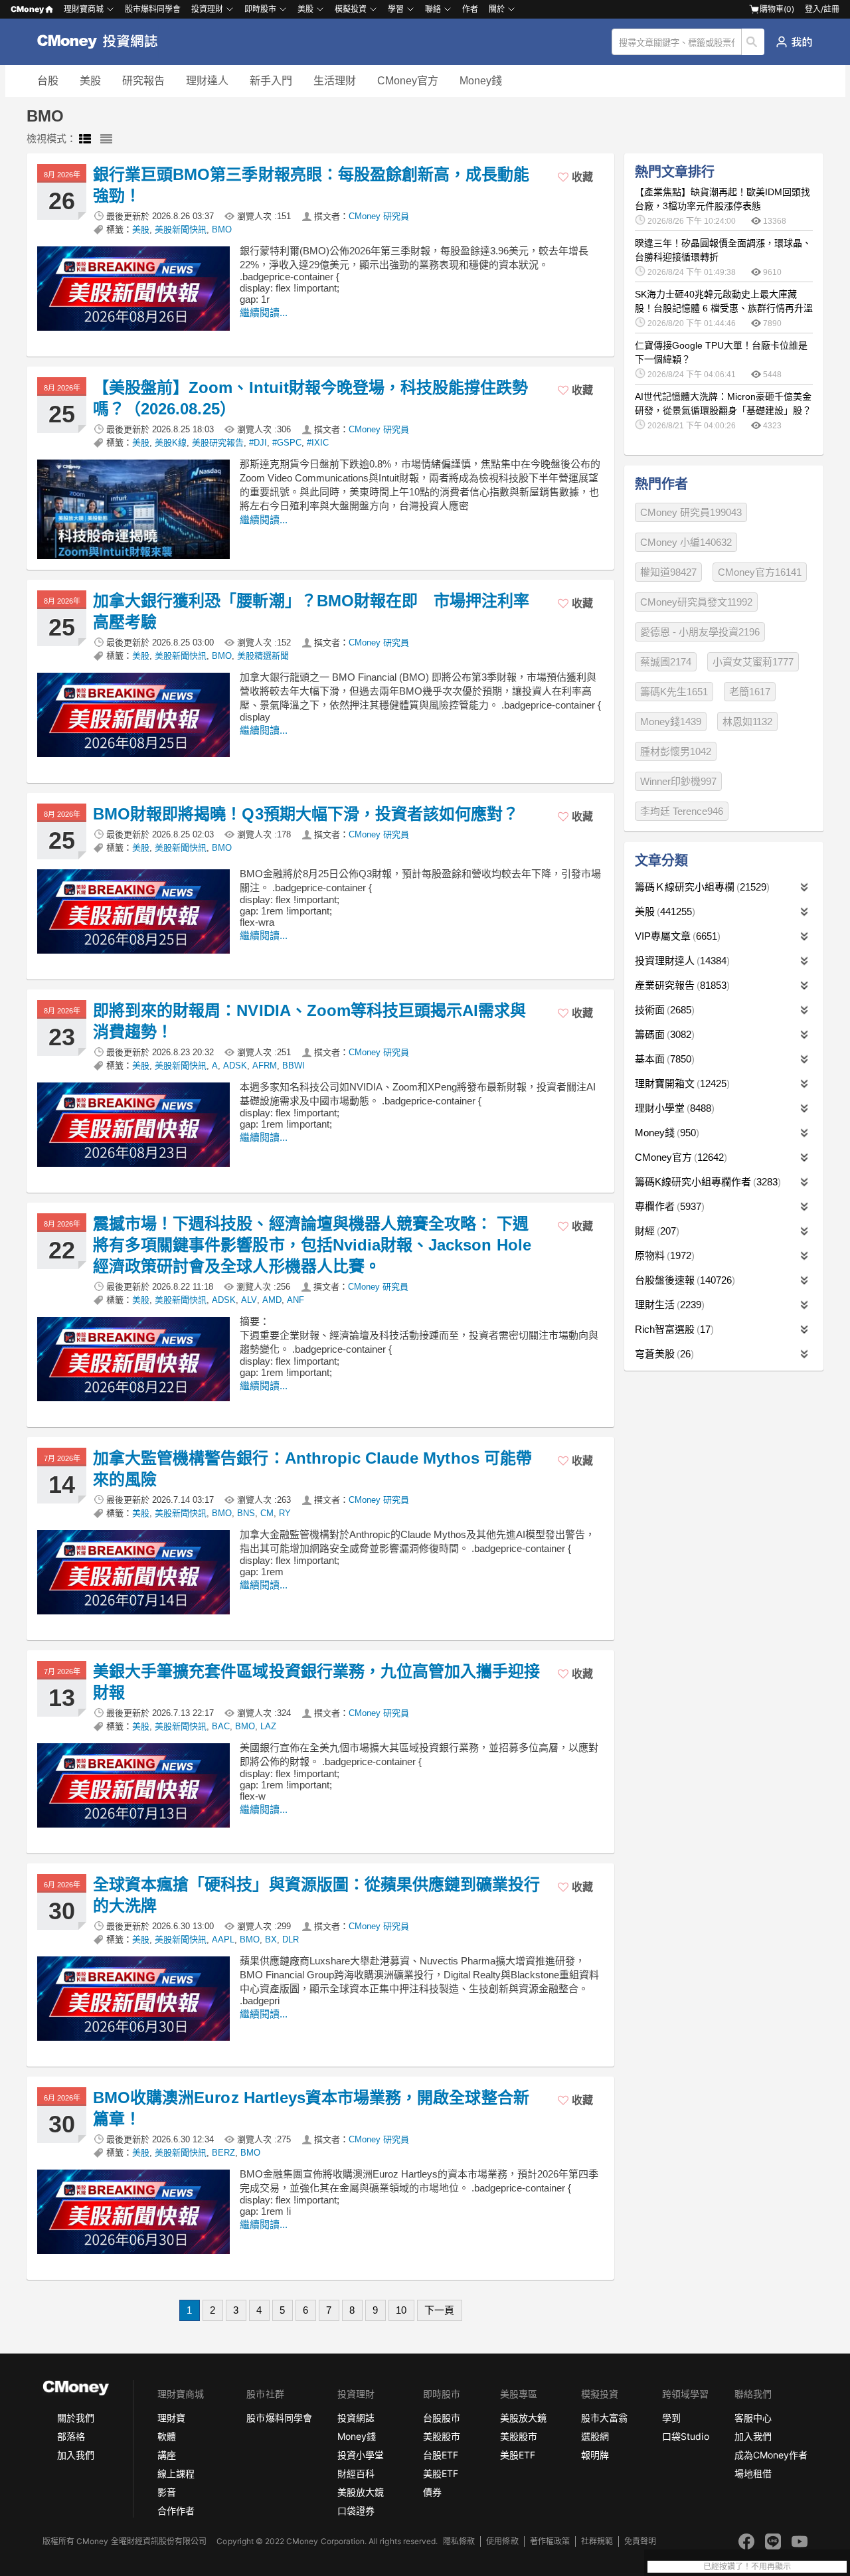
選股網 (595, 2436)
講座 (167, 2455)
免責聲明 (640, 2541)
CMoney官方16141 (760, 572)
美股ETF (441, 2473)
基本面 (663, 1059)
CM (267, 1513)
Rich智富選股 (673, 1329)
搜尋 (753, 42)
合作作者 (176, 2511)
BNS (246, 1513)
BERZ (223, 2153)
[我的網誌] (794, 42)
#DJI (258, 443)
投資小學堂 (361, 2455)
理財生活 (668, 1305)
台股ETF (441, 2455)
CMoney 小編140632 (686, 542)
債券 (432, 2492)
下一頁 (439, 2310)
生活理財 (335, 81)
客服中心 (753, 2418)
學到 (671, 2418)
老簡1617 (750, 692)
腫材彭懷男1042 (676, 751)
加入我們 (76, 2455)
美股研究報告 (218, 443)
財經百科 (356, 2473)
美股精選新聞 (263, 656)
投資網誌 (356, 2418)
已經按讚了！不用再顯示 (747, 2567)
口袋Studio (685, 2436)
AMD (272, 1300)
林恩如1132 (747, 722)
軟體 (167, 2436)
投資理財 (207, 9)
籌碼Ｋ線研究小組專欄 (701, 887)
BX (271, 1939)
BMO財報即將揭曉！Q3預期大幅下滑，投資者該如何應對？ (306, 814)
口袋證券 (356, 2511)
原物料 (663, 1255)
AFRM (265, 1066)
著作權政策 (550, 2541)
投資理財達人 (681, 961)
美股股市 (442, 2436)
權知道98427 (668, 572)
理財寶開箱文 (681, 1083)
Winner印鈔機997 (678, 781)
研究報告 (143, 81)
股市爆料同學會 (153, 9)
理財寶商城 (84, 9)
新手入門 (271, 81)
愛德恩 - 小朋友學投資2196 (700, 632)
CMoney (27, 9)
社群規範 (597, 2541)
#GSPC (287, 443)
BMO (222, 229)
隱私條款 (459, 2541)
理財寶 (171, 2418)
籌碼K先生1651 (674, 692)
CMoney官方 (408, 81)
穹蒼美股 (663, 1354)
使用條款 (502, 2541)
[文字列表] (106, 139)
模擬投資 (351, 9)
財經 (655, 1231)
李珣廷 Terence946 (682, 811)
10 (401, 2310)
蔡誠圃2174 (666, 662)
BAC (221, 1726)
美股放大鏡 (361, 2492)
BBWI (294, 1066)
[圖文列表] (85, 139)
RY (285, 1513)
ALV (249, 1300)
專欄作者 (668, 1206)
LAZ (268, 1726)
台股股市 (442, 2418)
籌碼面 (663, 1034)
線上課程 (176, 2473)
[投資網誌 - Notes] (103, 42)
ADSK (235, 1066)
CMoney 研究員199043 (691, 512)
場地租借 (753, 2473)
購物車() (777, 9)
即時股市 (260, 9)
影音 (167, 2492)
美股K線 (171, 443)
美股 (90, 81)
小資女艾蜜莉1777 (753, 662)
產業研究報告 (681, 985)
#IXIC (318, 443)
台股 (48, 81)
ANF (296, 1300)
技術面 (663, 1010)
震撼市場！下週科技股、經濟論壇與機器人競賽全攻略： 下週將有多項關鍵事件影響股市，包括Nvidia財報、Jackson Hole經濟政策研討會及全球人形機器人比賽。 (312, 1245)
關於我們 (76, 2418)
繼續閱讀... (264, 312)
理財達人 (207, 81)
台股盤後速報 (683, 1280)
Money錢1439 (671, 722)
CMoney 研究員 (379, 216)
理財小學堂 (673, 1108)
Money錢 (481, 81)
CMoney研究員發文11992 (696, 602)
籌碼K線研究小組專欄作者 (706, 1182)
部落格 (71, 2436)
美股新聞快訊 (181, 229)
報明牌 (595, 2455)
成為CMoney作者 (771, 2455)
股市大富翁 (604, 2418)
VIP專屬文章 (676, 936)
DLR (291, 1939)
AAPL (223, 1939)
